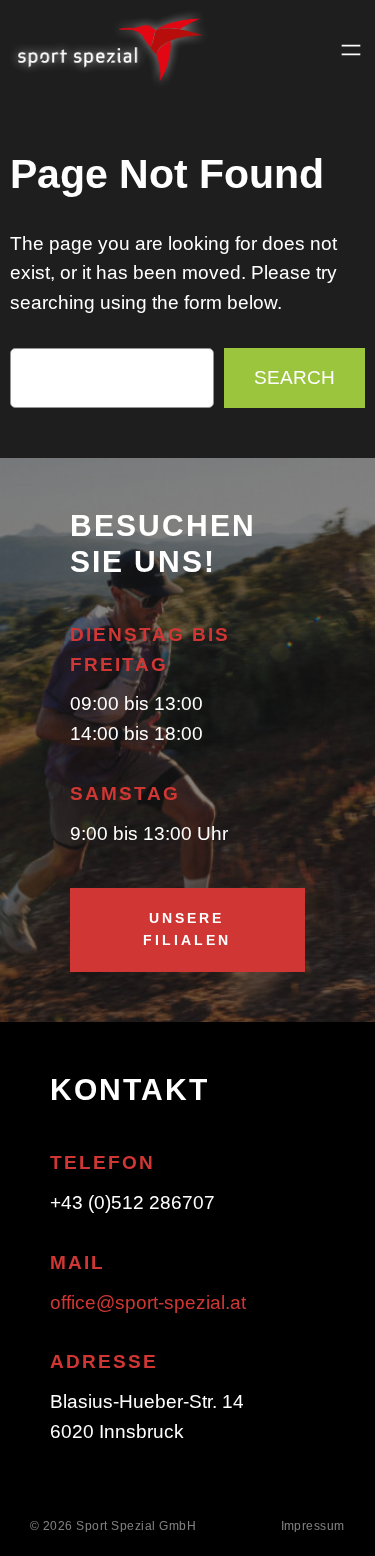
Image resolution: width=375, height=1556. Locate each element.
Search (294, 377)
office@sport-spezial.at (148, 1302)
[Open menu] (351, 50)
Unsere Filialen (187, 929)
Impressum (313, 1526)
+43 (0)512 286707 (132, 1202)
